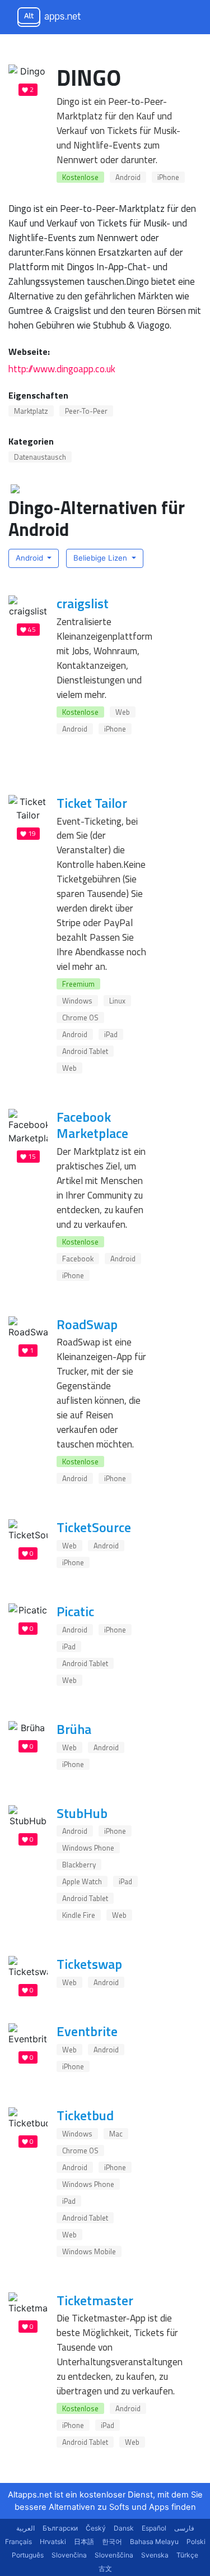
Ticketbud (85, 2115)
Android (128, 177)
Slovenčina (69, 2555)
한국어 (112, 2542)
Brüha (74, 1729)
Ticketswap (89, 1964)
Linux (117, 1001)
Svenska (155, 2555)
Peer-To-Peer (86, 411)
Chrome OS (80, 1018)
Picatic (75, 1611)
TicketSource (94, 1527)
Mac (116, 2134)
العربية (25, 2528)
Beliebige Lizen (101, 558)
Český (96, 2528)
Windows (77, 1001)
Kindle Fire (79, 1915)
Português (28, 2555)
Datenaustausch (40, 457)
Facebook (78, 1259)
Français (18, 2542)
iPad (111, 1034)
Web (123, 712)
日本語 (84, 2542)
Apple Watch (82, 1881)
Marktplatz (31, 411)
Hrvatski (53, 2542)
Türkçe (187, 2555)
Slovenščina (114, 2555)
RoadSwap (87, 1324)
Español (154, 2528)
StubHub (82, 1813)
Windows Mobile (89, 2251)
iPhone (168, 177)
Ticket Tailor (92, 803)
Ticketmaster (95, 2300)
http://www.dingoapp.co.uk (62, 369)
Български (60, 2528)
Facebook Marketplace (92, 1125)
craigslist (83, 603)
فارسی (184, 2528)
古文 (105, 2568)
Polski (196, 2542)
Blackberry (79, 1865)
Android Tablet (85, 1051)
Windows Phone (88, 1848)
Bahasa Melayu (154, 2542)
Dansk (124, 2528)
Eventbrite (87, 2031)
